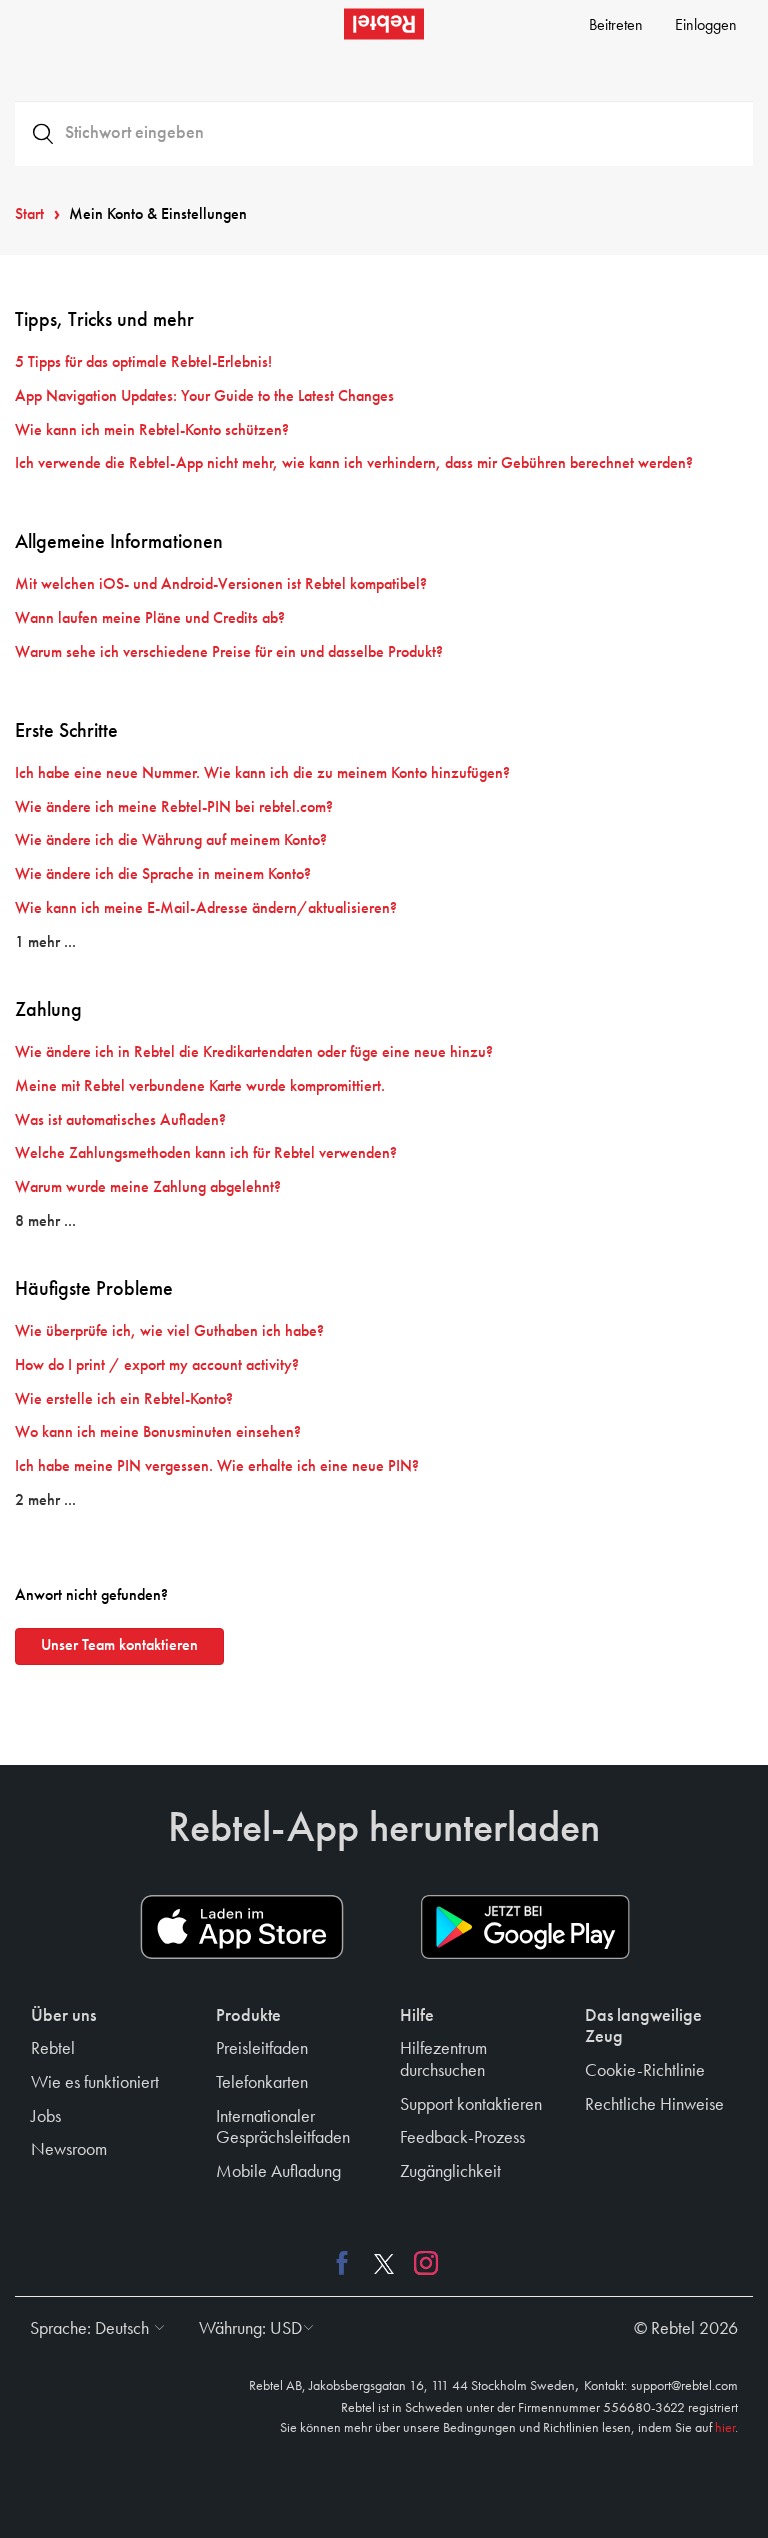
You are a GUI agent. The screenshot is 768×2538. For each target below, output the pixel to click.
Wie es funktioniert (95, 2083)
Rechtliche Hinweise (654, 2105)
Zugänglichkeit (450, 2172)
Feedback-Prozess (462, 2138)
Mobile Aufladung (278, 2172)
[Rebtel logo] (384, 24)
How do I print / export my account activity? (157, 1366)
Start (29, 215)
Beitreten (616, 26)
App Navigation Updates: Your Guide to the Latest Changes (204, 397)
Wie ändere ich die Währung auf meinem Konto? (171, 841)
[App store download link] (242, 1927)
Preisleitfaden (262, 2049)
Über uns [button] (63, 2016)
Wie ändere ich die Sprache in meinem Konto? (163, 875)
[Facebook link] (347, 2262)
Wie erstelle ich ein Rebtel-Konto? (124, 1400)
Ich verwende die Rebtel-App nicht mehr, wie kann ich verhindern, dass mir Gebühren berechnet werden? (354, 464)
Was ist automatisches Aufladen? (120, 1121)
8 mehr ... (45, 1222)
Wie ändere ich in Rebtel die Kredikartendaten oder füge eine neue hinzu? (254, 1053)
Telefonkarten (262, 2083)
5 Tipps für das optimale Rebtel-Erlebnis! (143, 363)
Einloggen (706, 26)
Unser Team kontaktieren (119, 1646)
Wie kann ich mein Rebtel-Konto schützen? (152, 431)
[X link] (384, 2262)
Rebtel (53, 2049)
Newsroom (69, 2150)
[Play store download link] (525, 1927)
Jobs (46, 2117)
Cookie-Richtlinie (645, 2071)
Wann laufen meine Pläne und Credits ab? (150, 619)
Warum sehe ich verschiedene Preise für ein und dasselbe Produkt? (229, 653)
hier (725, 2428)
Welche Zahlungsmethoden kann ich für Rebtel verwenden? (206, 1154)
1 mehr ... (45, 943)
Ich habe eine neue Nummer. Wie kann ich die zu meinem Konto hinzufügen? (262, 774)
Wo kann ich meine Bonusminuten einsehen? (158, 1433)
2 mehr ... (45, 1501)
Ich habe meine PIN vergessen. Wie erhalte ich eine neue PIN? (217, 1467)
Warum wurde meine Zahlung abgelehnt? (148, 1188)
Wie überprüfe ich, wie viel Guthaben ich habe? (169, 1332)
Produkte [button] (248, 2016)
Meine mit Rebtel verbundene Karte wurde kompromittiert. (200, 1087)
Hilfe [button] (417, 2016)
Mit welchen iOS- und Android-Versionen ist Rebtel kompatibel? (221, 585)
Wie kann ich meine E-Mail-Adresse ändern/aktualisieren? (206, 909)
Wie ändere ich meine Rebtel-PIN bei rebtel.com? (174, 808)
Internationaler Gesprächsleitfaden (283, 2128)
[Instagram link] (421, 2262)
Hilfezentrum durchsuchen (443, 2060)
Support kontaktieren (471, 2105)
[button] (92, 2329)
